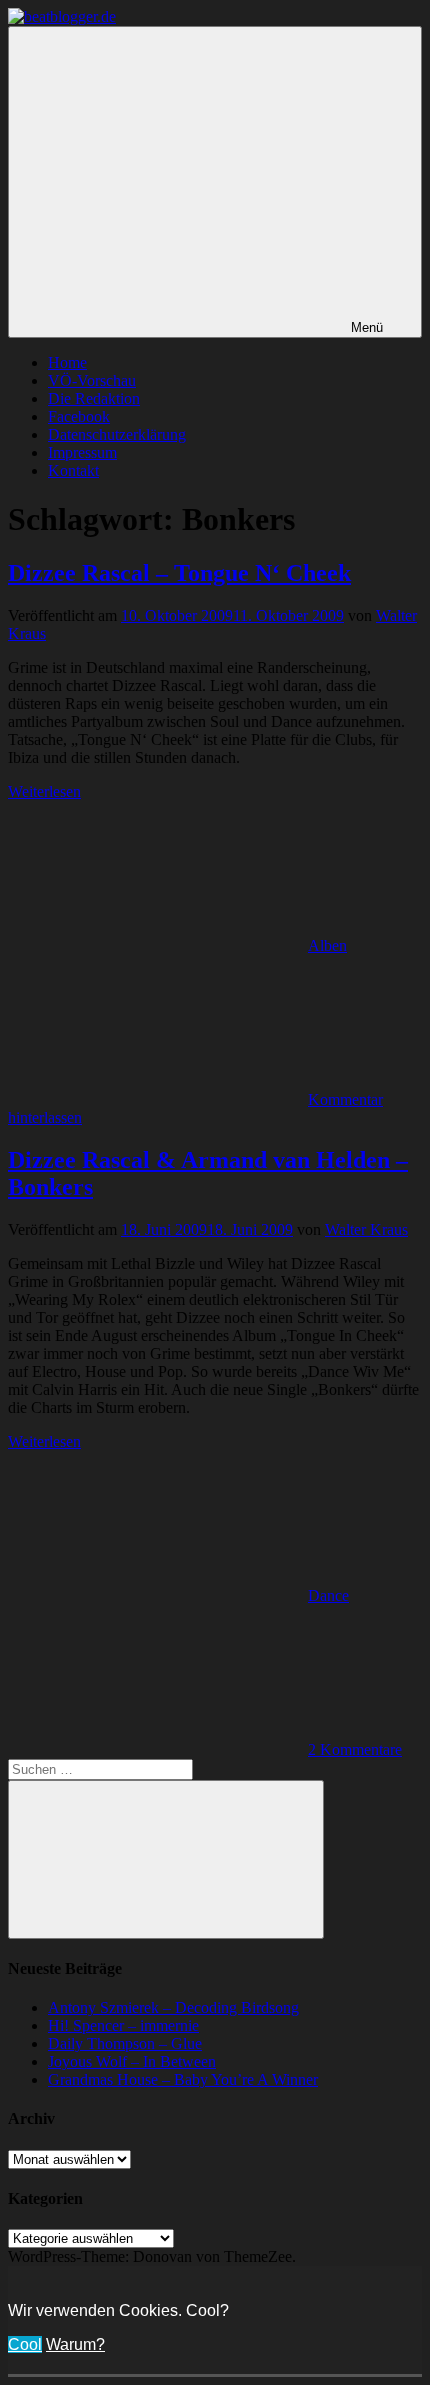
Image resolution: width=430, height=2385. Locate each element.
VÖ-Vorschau (92, 380)
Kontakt (73, 470)
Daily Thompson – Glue (125, 2043)
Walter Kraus (366, 1229)
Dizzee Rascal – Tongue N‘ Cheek (179, 573)
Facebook (79, 416)
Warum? (75, 2344)
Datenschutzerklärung (117, 434)
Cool (25, 2344)
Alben (327, 945)
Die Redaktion (94, 398)
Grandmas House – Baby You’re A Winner (183, 2079)
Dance (328, 1595)
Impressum (82, 452)
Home (67, 362)
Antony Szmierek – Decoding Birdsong (173, 2007)
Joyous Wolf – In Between (132, 2061)
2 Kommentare (355, 1749)
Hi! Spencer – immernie (123, 2025)
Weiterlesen (44, 791)
